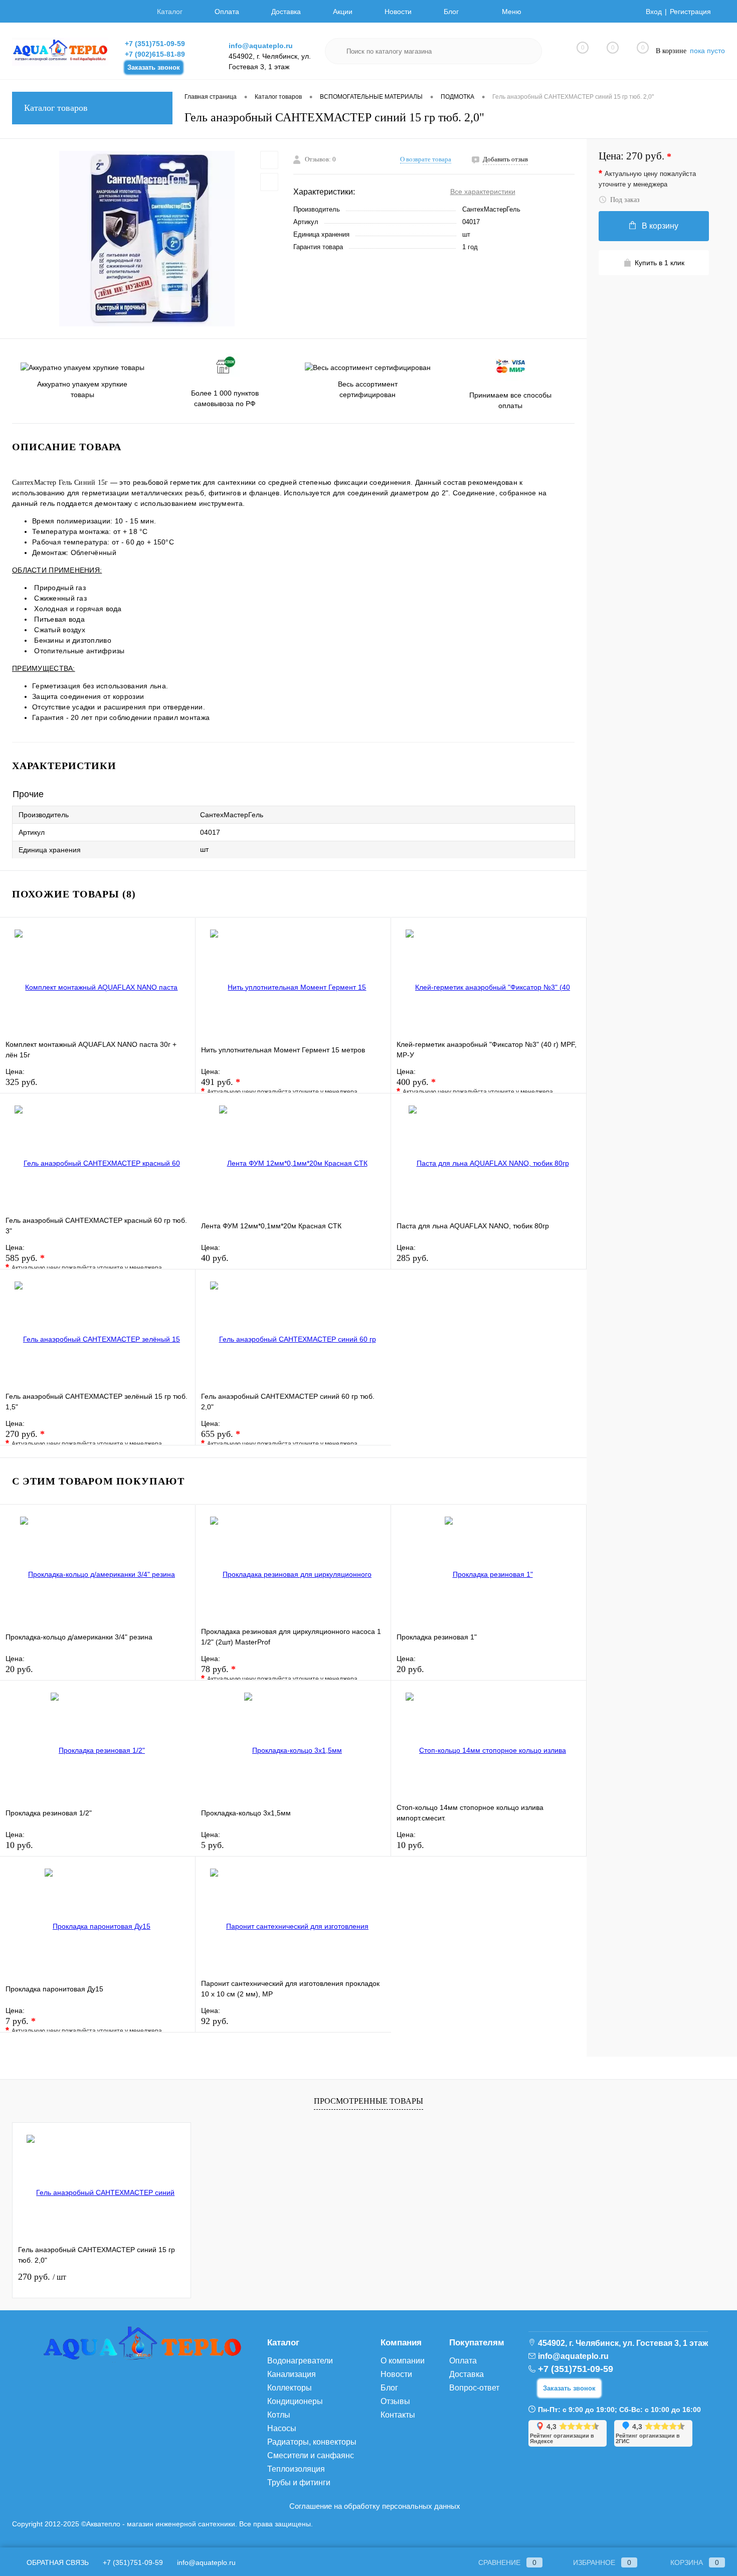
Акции (343, 12)
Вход (654, 12)
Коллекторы (290, 2388)
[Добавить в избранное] (269, 160)
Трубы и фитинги (299, 2482)
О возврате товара (426, 159)
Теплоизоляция (296, 2469)
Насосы (282, 2428)
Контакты (398, 2415)
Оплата (227, 12)
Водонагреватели (300, 2361)
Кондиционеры (295, 2401)
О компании (403, 2361)
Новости (398, 12)
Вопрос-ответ (474, 2388)
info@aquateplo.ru (261, 46)
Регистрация (690, 12)
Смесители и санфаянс (311, 2455)
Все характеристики (483, 192)
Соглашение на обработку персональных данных (375, 2506)
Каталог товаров (56, 108)
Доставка (286, 12)
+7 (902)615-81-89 (155, 54)
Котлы (279, 2415)
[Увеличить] (147, 239)
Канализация (292, 2374)
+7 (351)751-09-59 (155, 44)
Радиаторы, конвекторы (312, 2442)
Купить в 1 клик (660, 263)
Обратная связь (57, 2562)
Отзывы (395, 2401)
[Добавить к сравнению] (269, 182)
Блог (451, 12)
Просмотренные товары (368, 2101)
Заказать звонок (154, 67)
